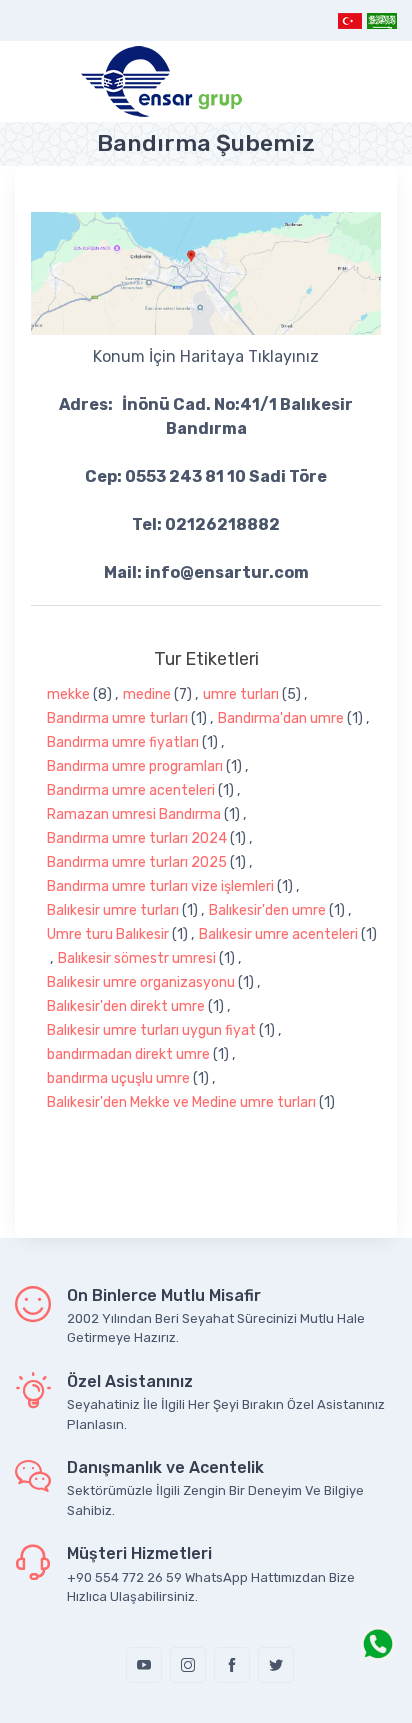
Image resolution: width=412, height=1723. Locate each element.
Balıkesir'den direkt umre (126, 1006)
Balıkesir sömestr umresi (137, 958)
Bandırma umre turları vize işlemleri (160, 886)
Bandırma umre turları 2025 (137, 862)
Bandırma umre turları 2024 (137, 838)
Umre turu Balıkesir (108, 934)
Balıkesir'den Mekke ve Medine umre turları (181, 1102)
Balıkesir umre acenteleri (278, 934)
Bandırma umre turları (117, 718)
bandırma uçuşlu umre (118, 1078)
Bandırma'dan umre (281, 718)
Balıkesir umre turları (113, 910)
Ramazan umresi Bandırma (134, 814)
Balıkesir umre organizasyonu (141, 982)
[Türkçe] (350, 20)
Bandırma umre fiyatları (123, 742)
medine (147, 694)
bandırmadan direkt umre (128, 1054)
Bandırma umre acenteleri (131, 790)
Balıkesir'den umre (267, 910)
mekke (68, 694)
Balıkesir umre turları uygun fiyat (151, 1030)
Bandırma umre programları (135, 766)
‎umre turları (241, 694)
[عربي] (381, 20)
